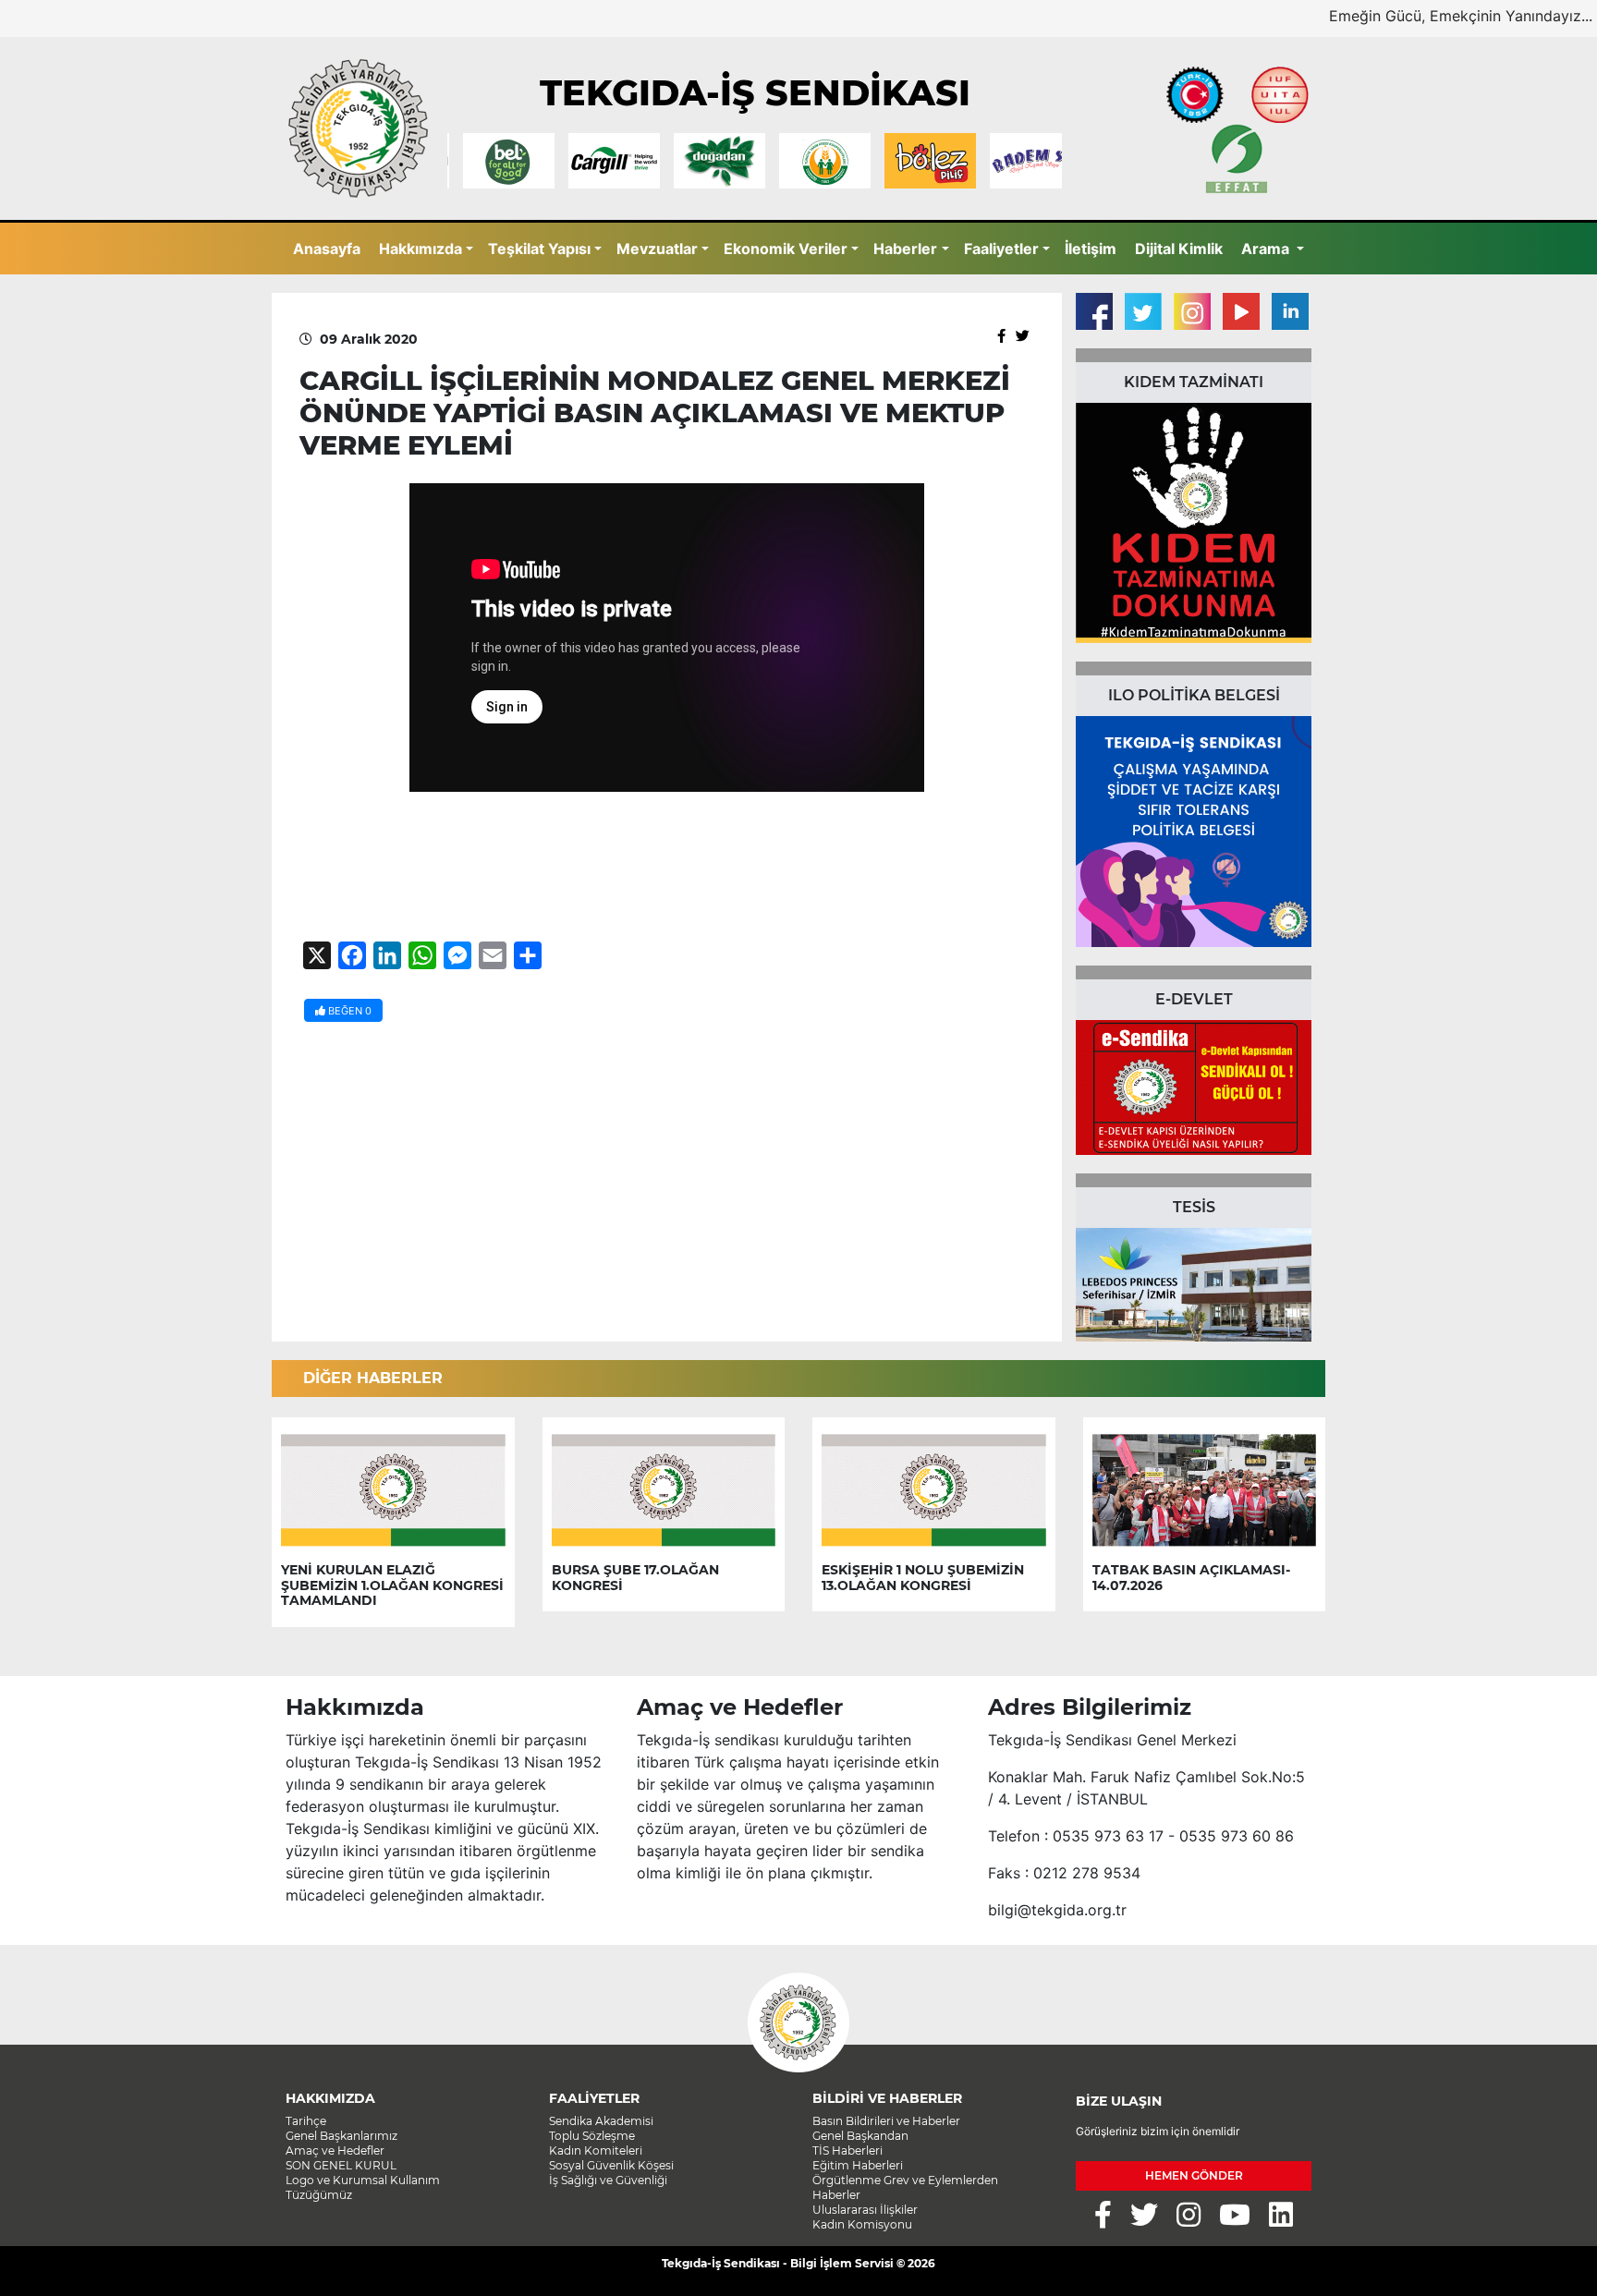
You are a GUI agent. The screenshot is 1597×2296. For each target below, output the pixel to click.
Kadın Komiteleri (596, 2150)
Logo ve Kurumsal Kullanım (363, 2180)
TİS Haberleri (847, 2150)
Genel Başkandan (860, 2136)
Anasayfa (327, 249)
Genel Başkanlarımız (341, 2136)
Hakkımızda (421, 249)
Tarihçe (306, 2121)
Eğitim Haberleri (858, 2165)
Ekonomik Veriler (786, 249)
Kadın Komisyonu (862, 2224)
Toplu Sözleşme (592, 2136)
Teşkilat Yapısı (539, 249)
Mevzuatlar (657, 249)
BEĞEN (348, 1011)
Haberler (905, 249)
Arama (1267, 249)
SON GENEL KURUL (341, 2165)
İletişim (1091, 249)
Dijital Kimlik (1179, 249)
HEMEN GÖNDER (1194, 2175)
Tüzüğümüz (319, 2195)
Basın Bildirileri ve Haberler (886, 2121)
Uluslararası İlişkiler (865, 2210)
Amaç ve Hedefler (335, 2150)
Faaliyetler (1001, 249)
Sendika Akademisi (601, 2121)
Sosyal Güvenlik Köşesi (611, 2165)
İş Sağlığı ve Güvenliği (608, 2180)
